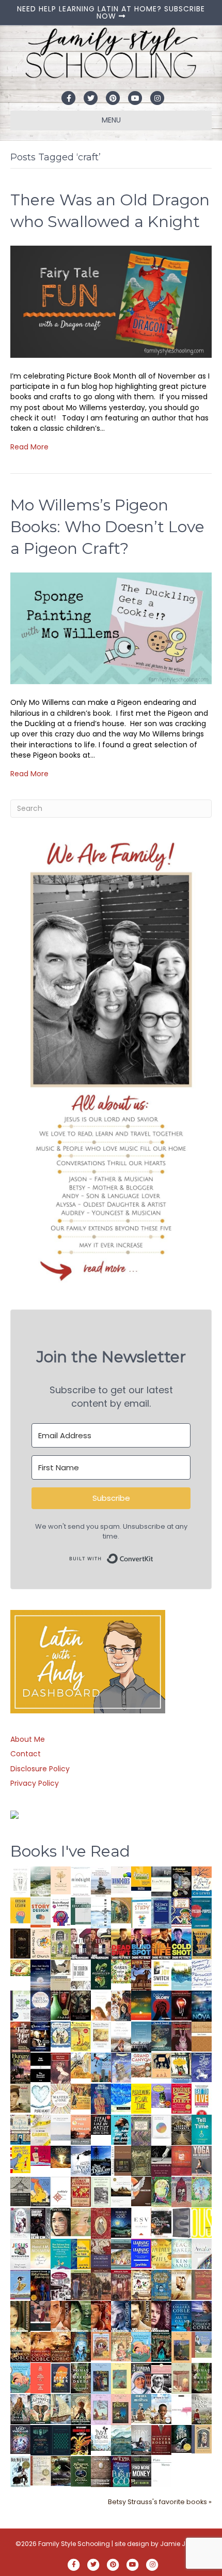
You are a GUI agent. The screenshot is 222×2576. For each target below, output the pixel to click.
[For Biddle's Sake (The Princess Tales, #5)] (101, 2379)
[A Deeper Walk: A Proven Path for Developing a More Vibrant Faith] (202, 1943)
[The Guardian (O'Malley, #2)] (141, 2316)
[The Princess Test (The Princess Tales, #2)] (121, 2411)
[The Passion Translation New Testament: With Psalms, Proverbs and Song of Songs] (20, 1943)
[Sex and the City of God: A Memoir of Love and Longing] (121, 2036)
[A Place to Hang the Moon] (61, 1943)
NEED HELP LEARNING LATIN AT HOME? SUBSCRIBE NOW (111, 12)
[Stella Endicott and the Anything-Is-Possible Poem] (141, 2346)
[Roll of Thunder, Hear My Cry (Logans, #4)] (41, 2286)
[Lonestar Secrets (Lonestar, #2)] (41, 2346)
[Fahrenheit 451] (81, 2439)
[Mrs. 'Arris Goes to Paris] (101, 2098)
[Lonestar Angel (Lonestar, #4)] (202, 2315)
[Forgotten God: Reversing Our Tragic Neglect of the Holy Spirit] (141, 2191)
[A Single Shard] (61, 2005)
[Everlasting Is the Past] (20, 2191)
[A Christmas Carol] (161, 2223)
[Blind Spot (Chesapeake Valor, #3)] (141, 1944)
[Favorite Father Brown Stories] (141, 2130)
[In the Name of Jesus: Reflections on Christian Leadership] (41, 2253)
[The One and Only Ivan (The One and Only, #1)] (181, 2438)
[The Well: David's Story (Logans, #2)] (101, 2284)
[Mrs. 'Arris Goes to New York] (81, 2096)
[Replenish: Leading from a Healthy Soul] (101, 1912)
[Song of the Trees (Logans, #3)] (81, 2284)
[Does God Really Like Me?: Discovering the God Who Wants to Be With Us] (41, 1975)
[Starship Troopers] (41, 2224)
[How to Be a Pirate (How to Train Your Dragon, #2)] (161, 2285)
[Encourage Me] (161, 2036)
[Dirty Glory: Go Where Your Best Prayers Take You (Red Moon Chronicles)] (161, 2005)
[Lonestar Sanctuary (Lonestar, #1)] (61, 2346)
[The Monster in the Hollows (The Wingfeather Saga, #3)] (81, 2470)
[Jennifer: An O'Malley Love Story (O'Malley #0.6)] (181, 2284)
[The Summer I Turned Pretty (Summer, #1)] (101, 2005)
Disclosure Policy (40, 1769)
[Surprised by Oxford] (141, 2037)
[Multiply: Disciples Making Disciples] (61, 2191)
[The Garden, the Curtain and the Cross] (121, 1970)
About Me (28, 1739)
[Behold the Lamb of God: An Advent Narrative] (121, 2222)
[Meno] (161, 2471)
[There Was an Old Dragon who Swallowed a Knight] (111, 301)
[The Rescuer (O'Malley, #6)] (61, 2316)
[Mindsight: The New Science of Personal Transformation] (81, 1881)
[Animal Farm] (181, 2409)
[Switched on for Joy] (181, 1911)
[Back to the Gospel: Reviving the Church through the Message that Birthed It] (181, 1974)
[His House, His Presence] (202, 1973)
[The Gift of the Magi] (101, 2223)
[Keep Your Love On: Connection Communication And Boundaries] (181, 2005)
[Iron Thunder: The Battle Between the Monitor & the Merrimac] (20, 2098)
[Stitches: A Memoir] (161, 2065)
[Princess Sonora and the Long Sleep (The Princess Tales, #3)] (181, 2380)
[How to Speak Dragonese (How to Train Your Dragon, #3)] (141, 2284)
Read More (29, 447)
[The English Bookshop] (20, 2129)
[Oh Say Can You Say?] (20, 2159)
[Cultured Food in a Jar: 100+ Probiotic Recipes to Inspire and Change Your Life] (161, 2095)
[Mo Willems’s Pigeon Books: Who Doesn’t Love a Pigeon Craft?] (111, 628)
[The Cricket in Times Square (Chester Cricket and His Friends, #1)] (181, 1882)
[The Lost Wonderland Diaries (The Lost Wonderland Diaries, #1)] (20, 2439)
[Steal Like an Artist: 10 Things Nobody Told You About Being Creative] (101, 2124)
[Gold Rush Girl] (61, 2408)
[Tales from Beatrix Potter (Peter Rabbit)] (101, 2035)
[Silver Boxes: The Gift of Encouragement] (202, 2067)
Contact (26, 1754)
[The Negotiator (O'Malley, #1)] (161, 2316)
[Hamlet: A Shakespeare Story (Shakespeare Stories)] (181, 2191)
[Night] (161, 1881)
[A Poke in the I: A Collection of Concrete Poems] (41, 2155)
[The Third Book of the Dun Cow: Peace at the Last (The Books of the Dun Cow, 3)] (81, 2160)
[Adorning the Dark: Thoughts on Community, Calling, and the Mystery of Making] (41, 2439)
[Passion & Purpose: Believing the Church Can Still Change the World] (202, 1912)
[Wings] (101, 2067)
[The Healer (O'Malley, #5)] (81, 2316)
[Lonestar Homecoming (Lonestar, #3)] (20, 2346)
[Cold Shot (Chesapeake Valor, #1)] (181, 1944)
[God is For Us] (20, 1881)
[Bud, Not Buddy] (20, 2472)
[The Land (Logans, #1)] (121, 2285)
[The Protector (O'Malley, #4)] (101, 2316)
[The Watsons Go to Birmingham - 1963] (61, 2285)
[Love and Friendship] (202, 2036)
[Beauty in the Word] (121, 2253)
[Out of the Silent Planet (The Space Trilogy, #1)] (61, 2470)
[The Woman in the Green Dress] (81, 2377)
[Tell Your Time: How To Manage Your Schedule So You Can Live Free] (202, 2129)
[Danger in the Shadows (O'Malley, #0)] (20, 2316)
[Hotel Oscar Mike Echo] (121, 2005)
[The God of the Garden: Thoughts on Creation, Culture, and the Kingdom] (141, 2160)
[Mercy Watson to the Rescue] (202, 2344)
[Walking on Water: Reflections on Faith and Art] (121, 2097)
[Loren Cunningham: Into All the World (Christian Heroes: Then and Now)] (81, 2191)
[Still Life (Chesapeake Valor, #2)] (161, 1944)
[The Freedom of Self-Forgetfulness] (101, 2472)
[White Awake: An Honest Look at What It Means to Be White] (202, 2253)
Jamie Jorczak (183, 2544)
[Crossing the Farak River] (61, 2377)
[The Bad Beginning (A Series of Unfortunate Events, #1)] (202, 2438)
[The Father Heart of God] (20, 2037)
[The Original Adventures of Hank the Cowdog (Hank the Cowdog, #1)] (141, 1975)
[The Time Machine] (121, 2067)
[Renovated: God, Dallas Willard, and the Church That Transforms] (101, 1974)
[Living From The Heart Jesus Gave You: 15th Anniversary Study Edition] (20, 2005)
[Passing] (41, 2315)
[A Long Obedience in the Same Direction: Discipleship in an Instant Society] (121, 2191)
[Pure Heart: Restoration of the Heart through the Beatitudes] (41, 2099)
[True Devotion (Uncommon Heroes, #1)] (101, 1944)
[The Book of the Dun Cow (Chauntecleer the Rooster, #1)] (41, 2191)
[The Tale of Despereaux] (41, 2470)
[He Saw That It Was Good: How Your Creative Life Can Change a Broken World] (121, 2129)
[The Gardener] (81, 2065)
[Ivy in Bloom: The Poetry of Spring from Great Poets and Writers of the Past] (101, 2437)
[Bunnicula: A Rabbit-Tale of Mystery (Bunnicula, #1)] (181, 2036)
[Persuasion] (61, 2068)
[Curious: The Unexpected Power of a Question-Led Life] (202, 2222)
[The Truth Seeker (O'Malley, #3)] (121, 2316)
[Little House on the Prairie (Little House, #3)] (101, 2345)
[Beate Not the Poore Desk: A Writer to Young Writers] (161, 2161)
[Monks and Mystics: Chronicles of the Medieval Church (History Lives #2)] (141, 2408)
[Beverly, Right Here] (61, 2221)
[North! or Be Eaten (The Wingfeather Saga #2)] (161, 2346)
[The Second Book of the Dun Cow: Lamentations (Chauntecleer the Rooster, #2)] (101, 2160)
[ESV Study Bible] (141, 2221)
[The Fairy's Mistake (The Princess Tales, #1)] (101, 2409)
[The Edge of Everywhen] (81, 2346)
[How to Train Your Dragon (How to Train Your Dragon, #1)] (202, 2284)
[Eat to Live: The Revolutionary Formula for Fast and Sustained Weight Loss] (202, 2099)
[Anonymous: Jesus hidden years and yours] (141, 2005)
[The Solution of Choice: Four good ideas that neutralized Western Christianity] (81, 1974)
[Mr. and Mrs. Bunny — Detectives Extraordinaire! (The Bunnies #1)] (61, 2034)
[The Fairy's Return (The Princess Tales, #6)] (181, 2348)
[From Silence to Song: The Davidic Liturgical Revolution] (161, 1912)
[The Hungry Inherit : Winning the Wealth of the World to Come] (20, 2068)
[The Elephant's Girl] (41, 2408)
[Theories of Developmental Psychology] (101, 1882)
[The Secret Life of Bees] (181, 2067)
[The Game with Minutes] (81, 2005)
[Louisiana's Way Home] (81, 2221)
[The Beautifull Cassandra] (41, 2067)
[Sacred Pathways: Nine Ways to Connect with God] (181, 2129)
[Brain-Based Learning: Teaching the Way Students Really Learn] (61, 1911)
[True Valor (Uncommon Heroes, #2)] (81, 1944)
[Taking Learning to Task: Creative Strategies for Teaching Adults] (81, 2253)
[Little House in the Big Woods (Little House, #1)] (121, 2346)
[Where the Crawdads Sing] (81, 2129)
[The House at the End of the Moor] (202, 2408)
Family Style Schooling (75, 2544)
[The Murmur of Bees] (161, 2253)
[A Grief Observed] (202, 1881)
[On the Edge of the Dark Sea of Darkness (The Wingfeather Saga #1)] (81, 2408)
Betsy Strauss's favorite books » (160, 2502)
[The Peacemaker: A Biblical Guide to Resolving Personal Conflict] (181, 2253)
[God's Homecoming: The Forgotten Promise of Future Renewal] (41, 1881)
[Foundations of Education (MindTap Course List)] (121, 1910)
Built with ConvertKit (154, 1555)
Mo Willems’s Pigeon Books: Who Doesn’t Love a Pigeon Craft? (107, 527)
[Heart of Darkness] (61, 2439)
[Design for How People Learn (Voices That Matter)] (20, 1910)
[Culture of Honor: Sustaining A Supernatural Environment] (41, 2036)
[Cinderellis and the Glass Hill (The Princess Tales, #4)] (121, 2378)
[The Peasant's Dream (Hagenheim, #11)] (20, 2408)
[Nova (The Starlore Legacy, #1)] (202, 2006)
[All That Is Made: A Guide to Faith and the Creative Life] (61, 2127)
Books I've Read (70, 1851)
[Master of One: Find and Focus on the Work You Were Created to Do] (61, 2098)
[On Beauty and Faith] (161, 2126)
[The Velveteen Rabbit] (81, 2036)
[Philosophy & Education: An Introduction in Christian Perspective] (81, 1910)
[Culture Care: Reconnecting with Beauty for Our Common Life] (181, 2222)
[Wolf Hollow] (41, 2005)
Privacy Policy (35, 1783)
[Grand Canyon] (141, 2065)
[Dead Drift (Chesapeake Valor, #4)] (121, 1944)
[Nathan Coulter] (121, 2160)
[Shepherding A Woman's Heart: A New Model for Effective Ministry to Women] (181, 2160)
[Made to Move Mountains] (121, 2439)
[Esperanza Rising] (20, 2284)
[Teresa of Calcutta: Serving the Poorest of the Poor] (141, 2378)
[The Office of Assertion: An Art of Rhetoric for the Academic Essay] (101, 2254)
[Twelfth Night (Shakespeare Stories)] (202, 2191)
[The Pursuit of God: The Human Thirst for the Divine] (121, 2472)
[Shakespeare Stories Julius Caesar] (20, 2222)
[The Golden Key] (101, 2191)
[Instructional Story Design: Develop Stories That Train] (41, 1912)
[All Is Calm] (181, 2315)
